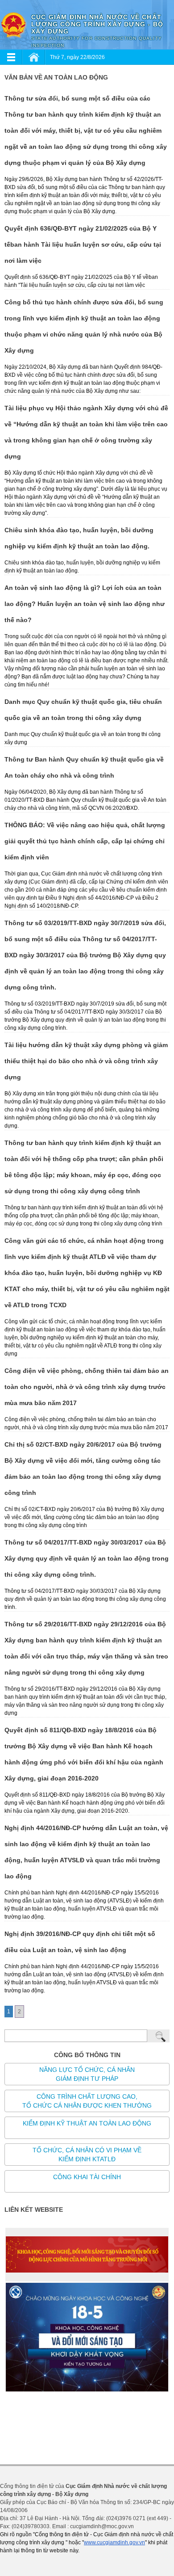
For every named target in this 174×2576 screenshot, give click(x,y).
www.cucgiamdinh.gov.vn (114, 2542)
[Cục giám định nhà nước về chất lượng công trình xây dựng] (13, 25)
